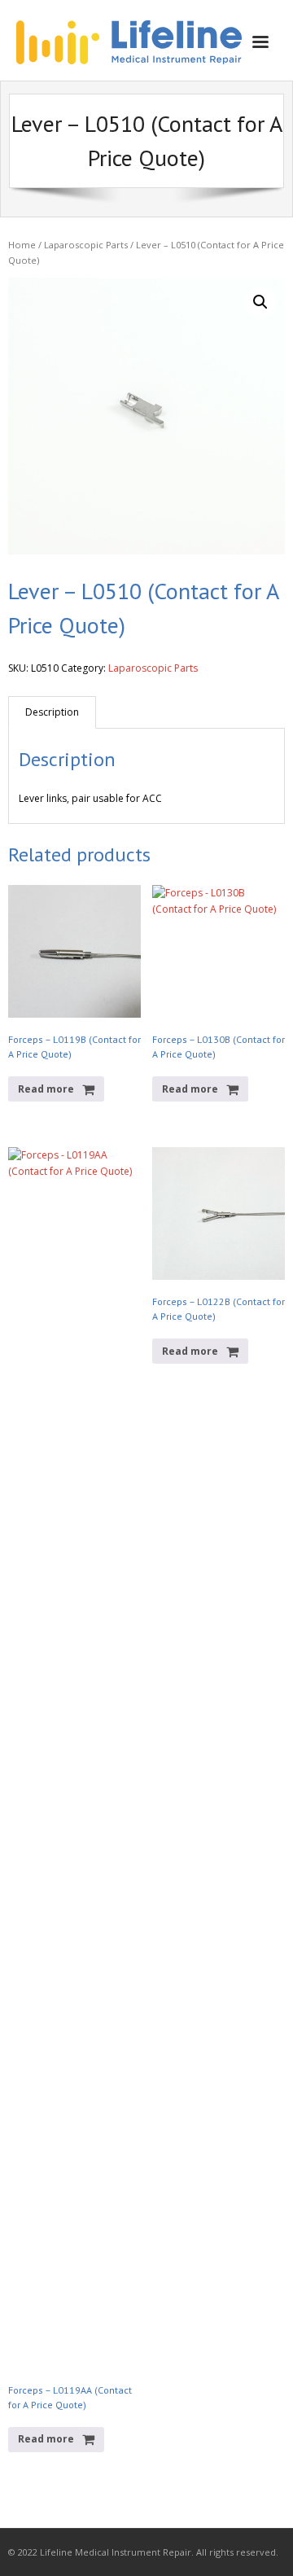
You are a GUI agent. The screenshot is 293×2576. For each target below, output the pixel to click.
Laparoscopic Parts (86, 245)
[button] (260, 302)
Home (22, 245)
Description (52, 712)
